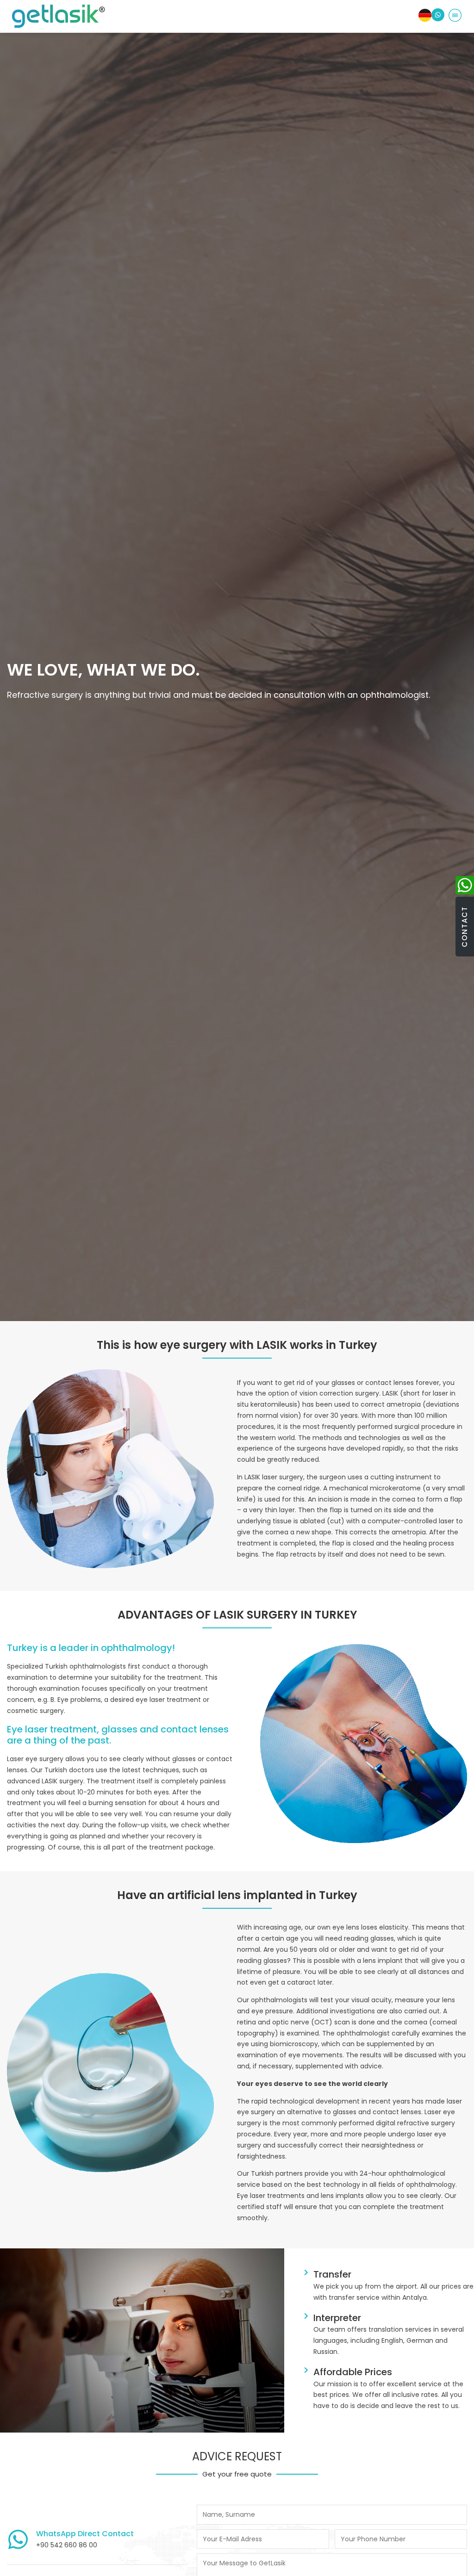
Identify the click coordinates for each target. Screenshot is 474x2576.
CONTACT (465, 927)
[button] (455, 16)
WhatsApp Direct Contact (85, 2534)
